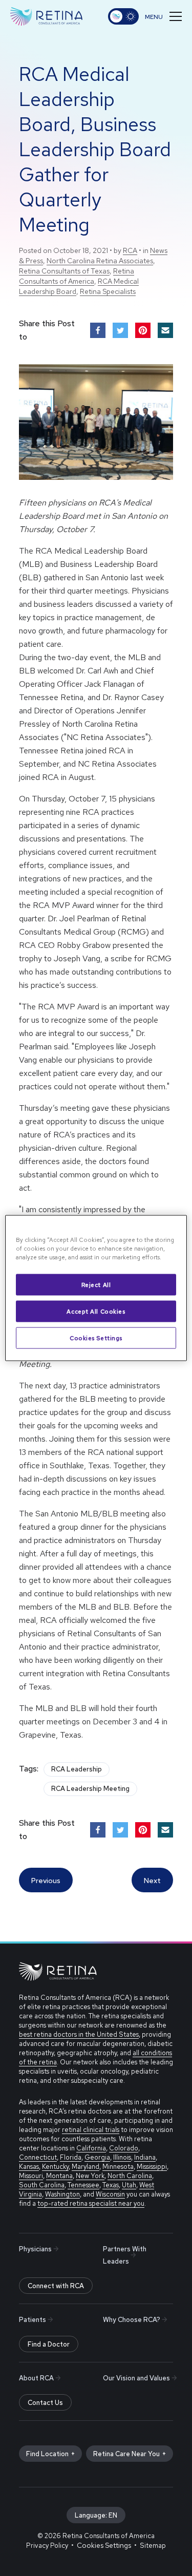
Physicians (35, 2249)
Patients (33, 2320)
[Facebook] (98, 330)
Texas (111, 2185)
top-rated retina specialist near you (91, 2203)
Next (152, 1881)
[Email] (165, 330)
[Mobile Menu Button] (163, 16)
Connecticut (38, 2157)
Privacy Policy (47, 2546)
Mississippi (152, 2167)
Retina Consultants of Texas (64, 271)
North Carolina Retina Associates (100, 261)
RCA (130, 250)
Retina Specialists (108, 291)
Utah (129, 2185)
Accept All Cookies (96, 1311)
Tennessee (83, 2185)
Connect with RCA (56, 2286)
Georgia (97, 2157)
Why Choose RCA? (132, 2320)
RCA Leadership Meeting (90, 1789)
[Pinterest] (143, 330)
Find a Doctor (49, 2344)
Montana (59, 2176)
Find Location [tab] (47, 2454)
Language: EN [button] (96, 2515)
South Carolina (42, 2185)
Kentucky (55, 2167)
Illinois (122, 2157)
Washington (62, 2194)
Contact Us (45, 2403)
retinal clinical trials (91, 2130)
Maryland (86, 2167)
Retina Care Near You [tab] (126, 2454)
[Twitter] (120, 330)
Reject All (96, 1285)
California (91, 2148)
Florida (71, 2157)
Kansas (29, 2167)
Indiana (145, 2157)
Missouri (31, 2176)
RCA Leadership (77, 1769)
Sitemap (153, 2546)
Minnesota (118, 2167)
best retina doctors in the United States (79, 2034)
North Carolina (130, 2176)
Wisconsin (110, 2194)
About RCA (36, 2378)
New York (90, 2176)
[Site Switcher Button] (123, 16)
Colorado (124, 2148)
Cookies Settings (96, 1338)
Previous (46, 1881)
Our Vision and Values (136, 2378)
